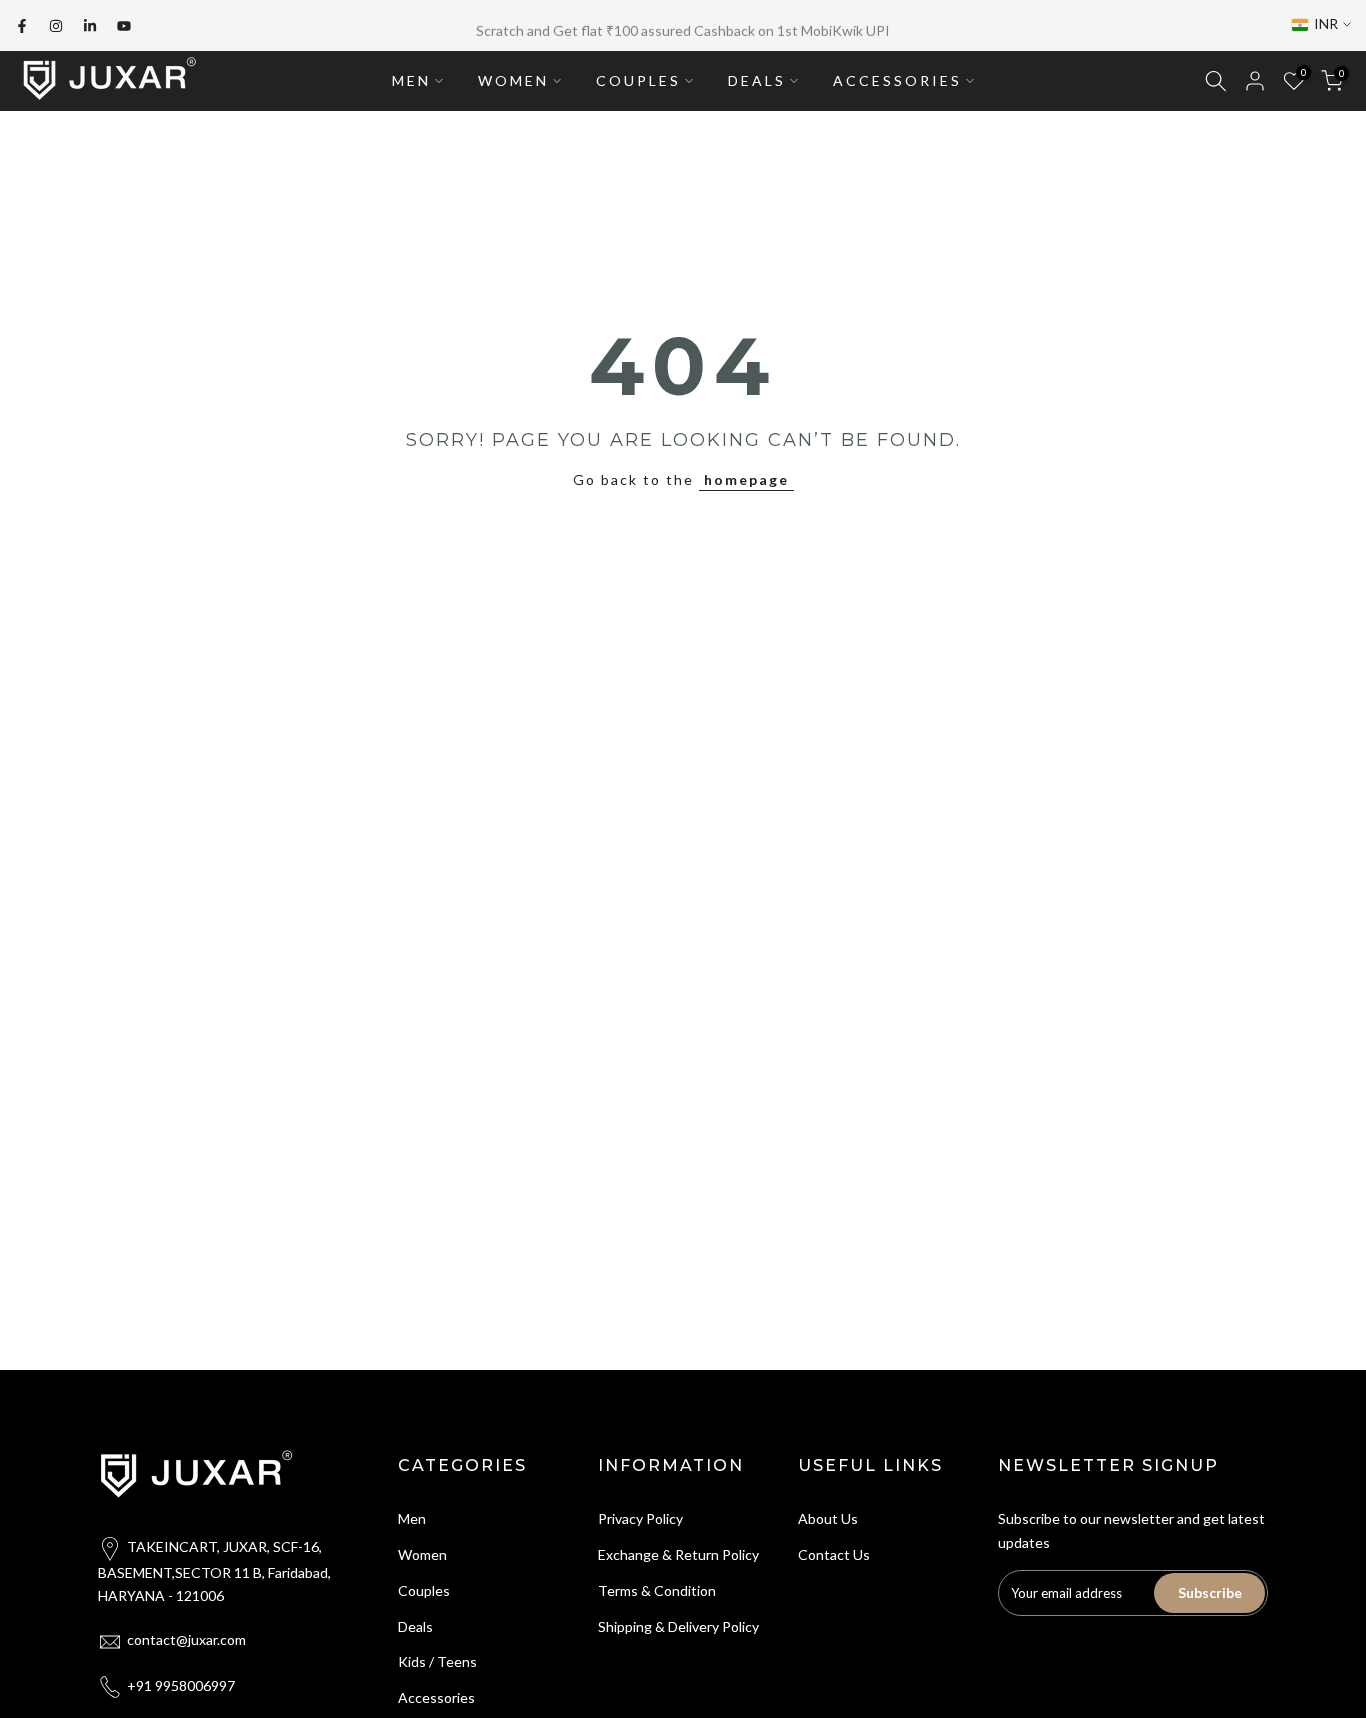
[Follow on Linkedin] (90, 24)
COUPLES (638, 76)
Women (422, 1550)
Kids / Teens (437, 1657)
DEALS (757, 76)
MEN (411, 76)
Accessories (436, 1693)
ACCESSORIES (897, 76)
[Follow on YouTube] (124, 24)
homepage (746, 475)
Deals (415, 1621)
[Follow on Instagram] (56, 24)
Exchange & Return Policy (678, 1550)
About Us (828, 1514)
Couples (424, 1586)
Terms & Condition (657, 1586)
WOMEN (513, 76)
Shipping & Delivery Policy (678, 1621)
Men (412, 1514)
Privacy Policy (640, 1514)
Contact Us (834, 1550)
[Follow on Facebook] (22, 24)
